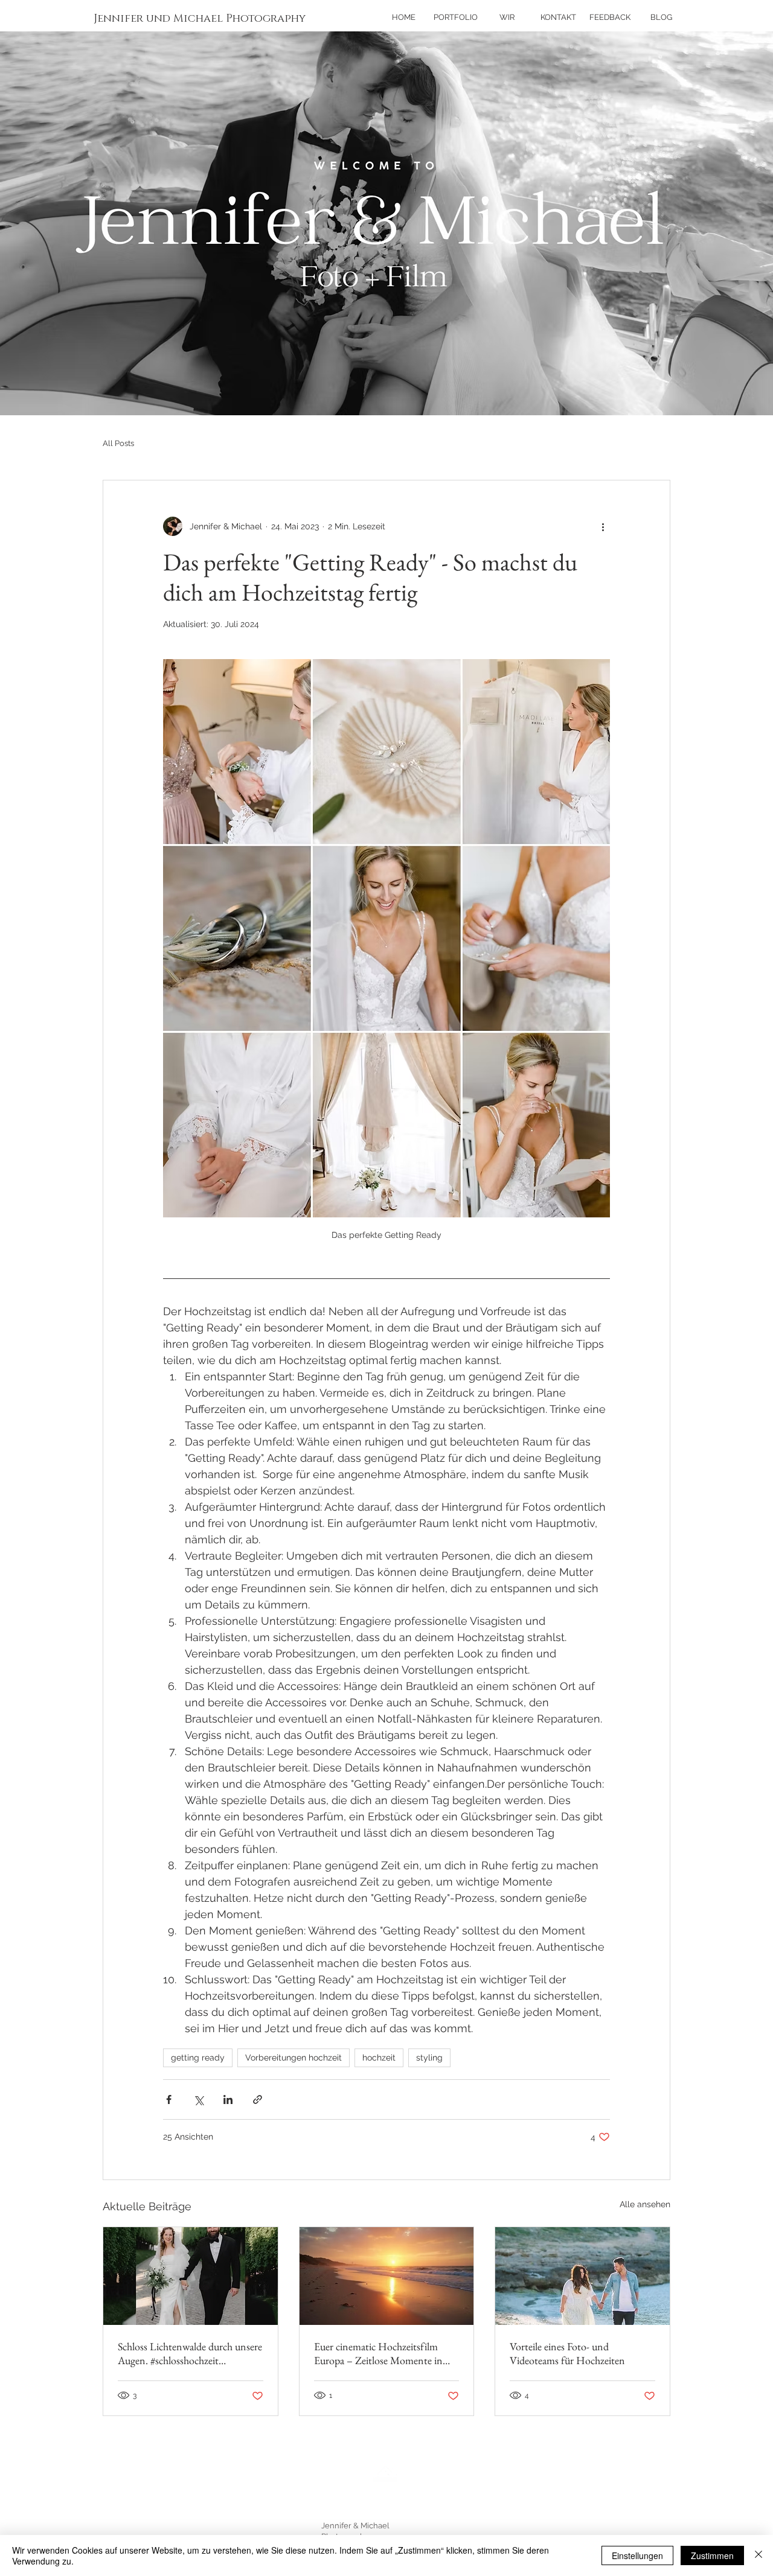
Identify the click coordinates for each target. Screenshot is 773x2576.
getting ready (198, 2058)
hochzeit (379, 2058)
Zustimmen (712, 2555)
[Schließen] (759, 2555)
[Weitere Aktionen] (603, 526)
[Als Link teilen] (258, 2099)
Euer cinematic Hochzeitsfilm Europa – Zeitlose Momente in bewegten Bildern (378, 2353)
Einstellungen (637, 2555)
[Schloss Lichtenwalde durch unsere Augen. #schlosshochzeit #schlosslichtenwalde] (191, 2276)
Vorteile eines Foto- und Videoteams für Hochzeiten (567, 2353)
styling (429, 2058)
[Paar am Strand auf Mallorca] (582, 2276)
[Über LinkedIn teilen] (228, 2099)
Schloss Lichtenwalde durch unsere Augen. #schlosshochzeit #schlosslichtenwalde (190, 2353)
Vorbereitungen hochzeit (293, 2058)
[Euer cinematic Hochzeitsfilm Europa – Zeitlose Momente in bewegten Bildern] (387, 2276)
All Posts (118, 443)
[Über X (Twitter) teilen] (198, 2099)
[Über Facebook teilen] (169, 2099)
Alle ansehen (645, 2204)
